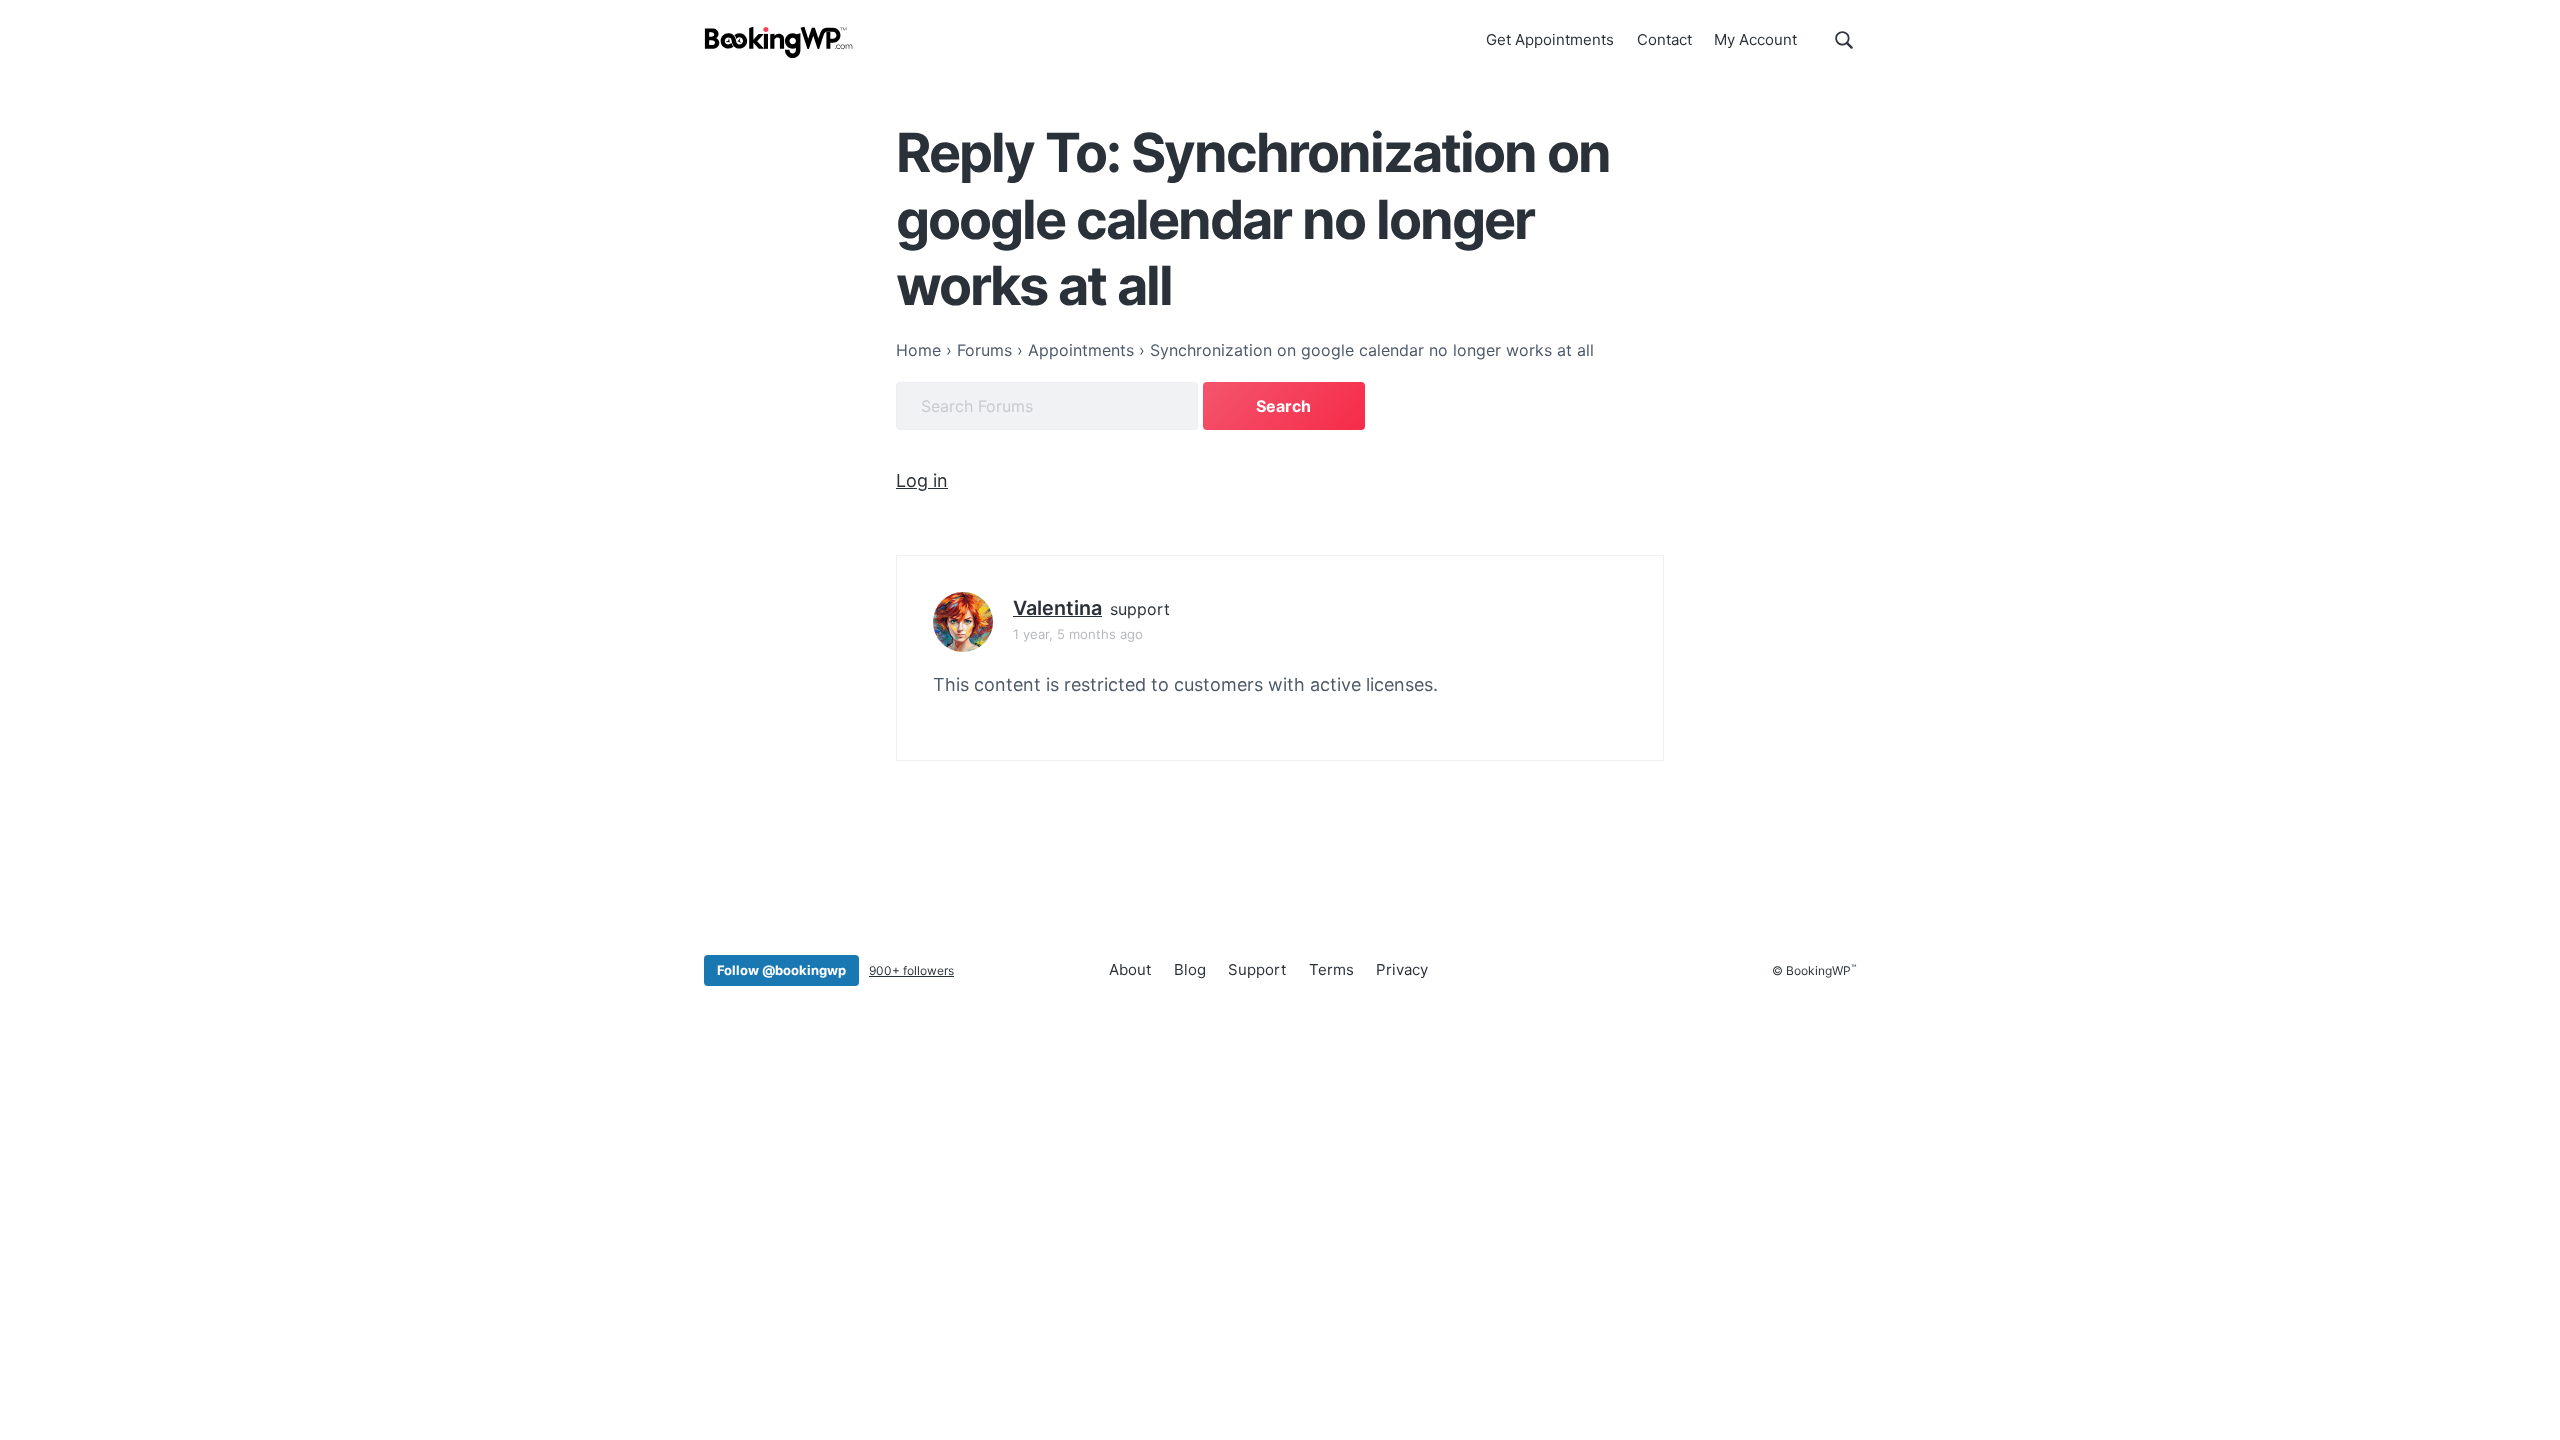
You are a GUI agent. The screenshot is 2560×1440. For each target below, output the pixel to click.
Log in (922, 480)
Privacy (1402, 969)
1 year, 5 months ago (1078, 634)
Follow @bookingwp (781, 970)
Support (1257, 969)
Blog (1190, 969)
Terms (1331, 969)
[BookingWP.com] (779, 42)
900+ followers (911, 970)
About (1130, 969)
